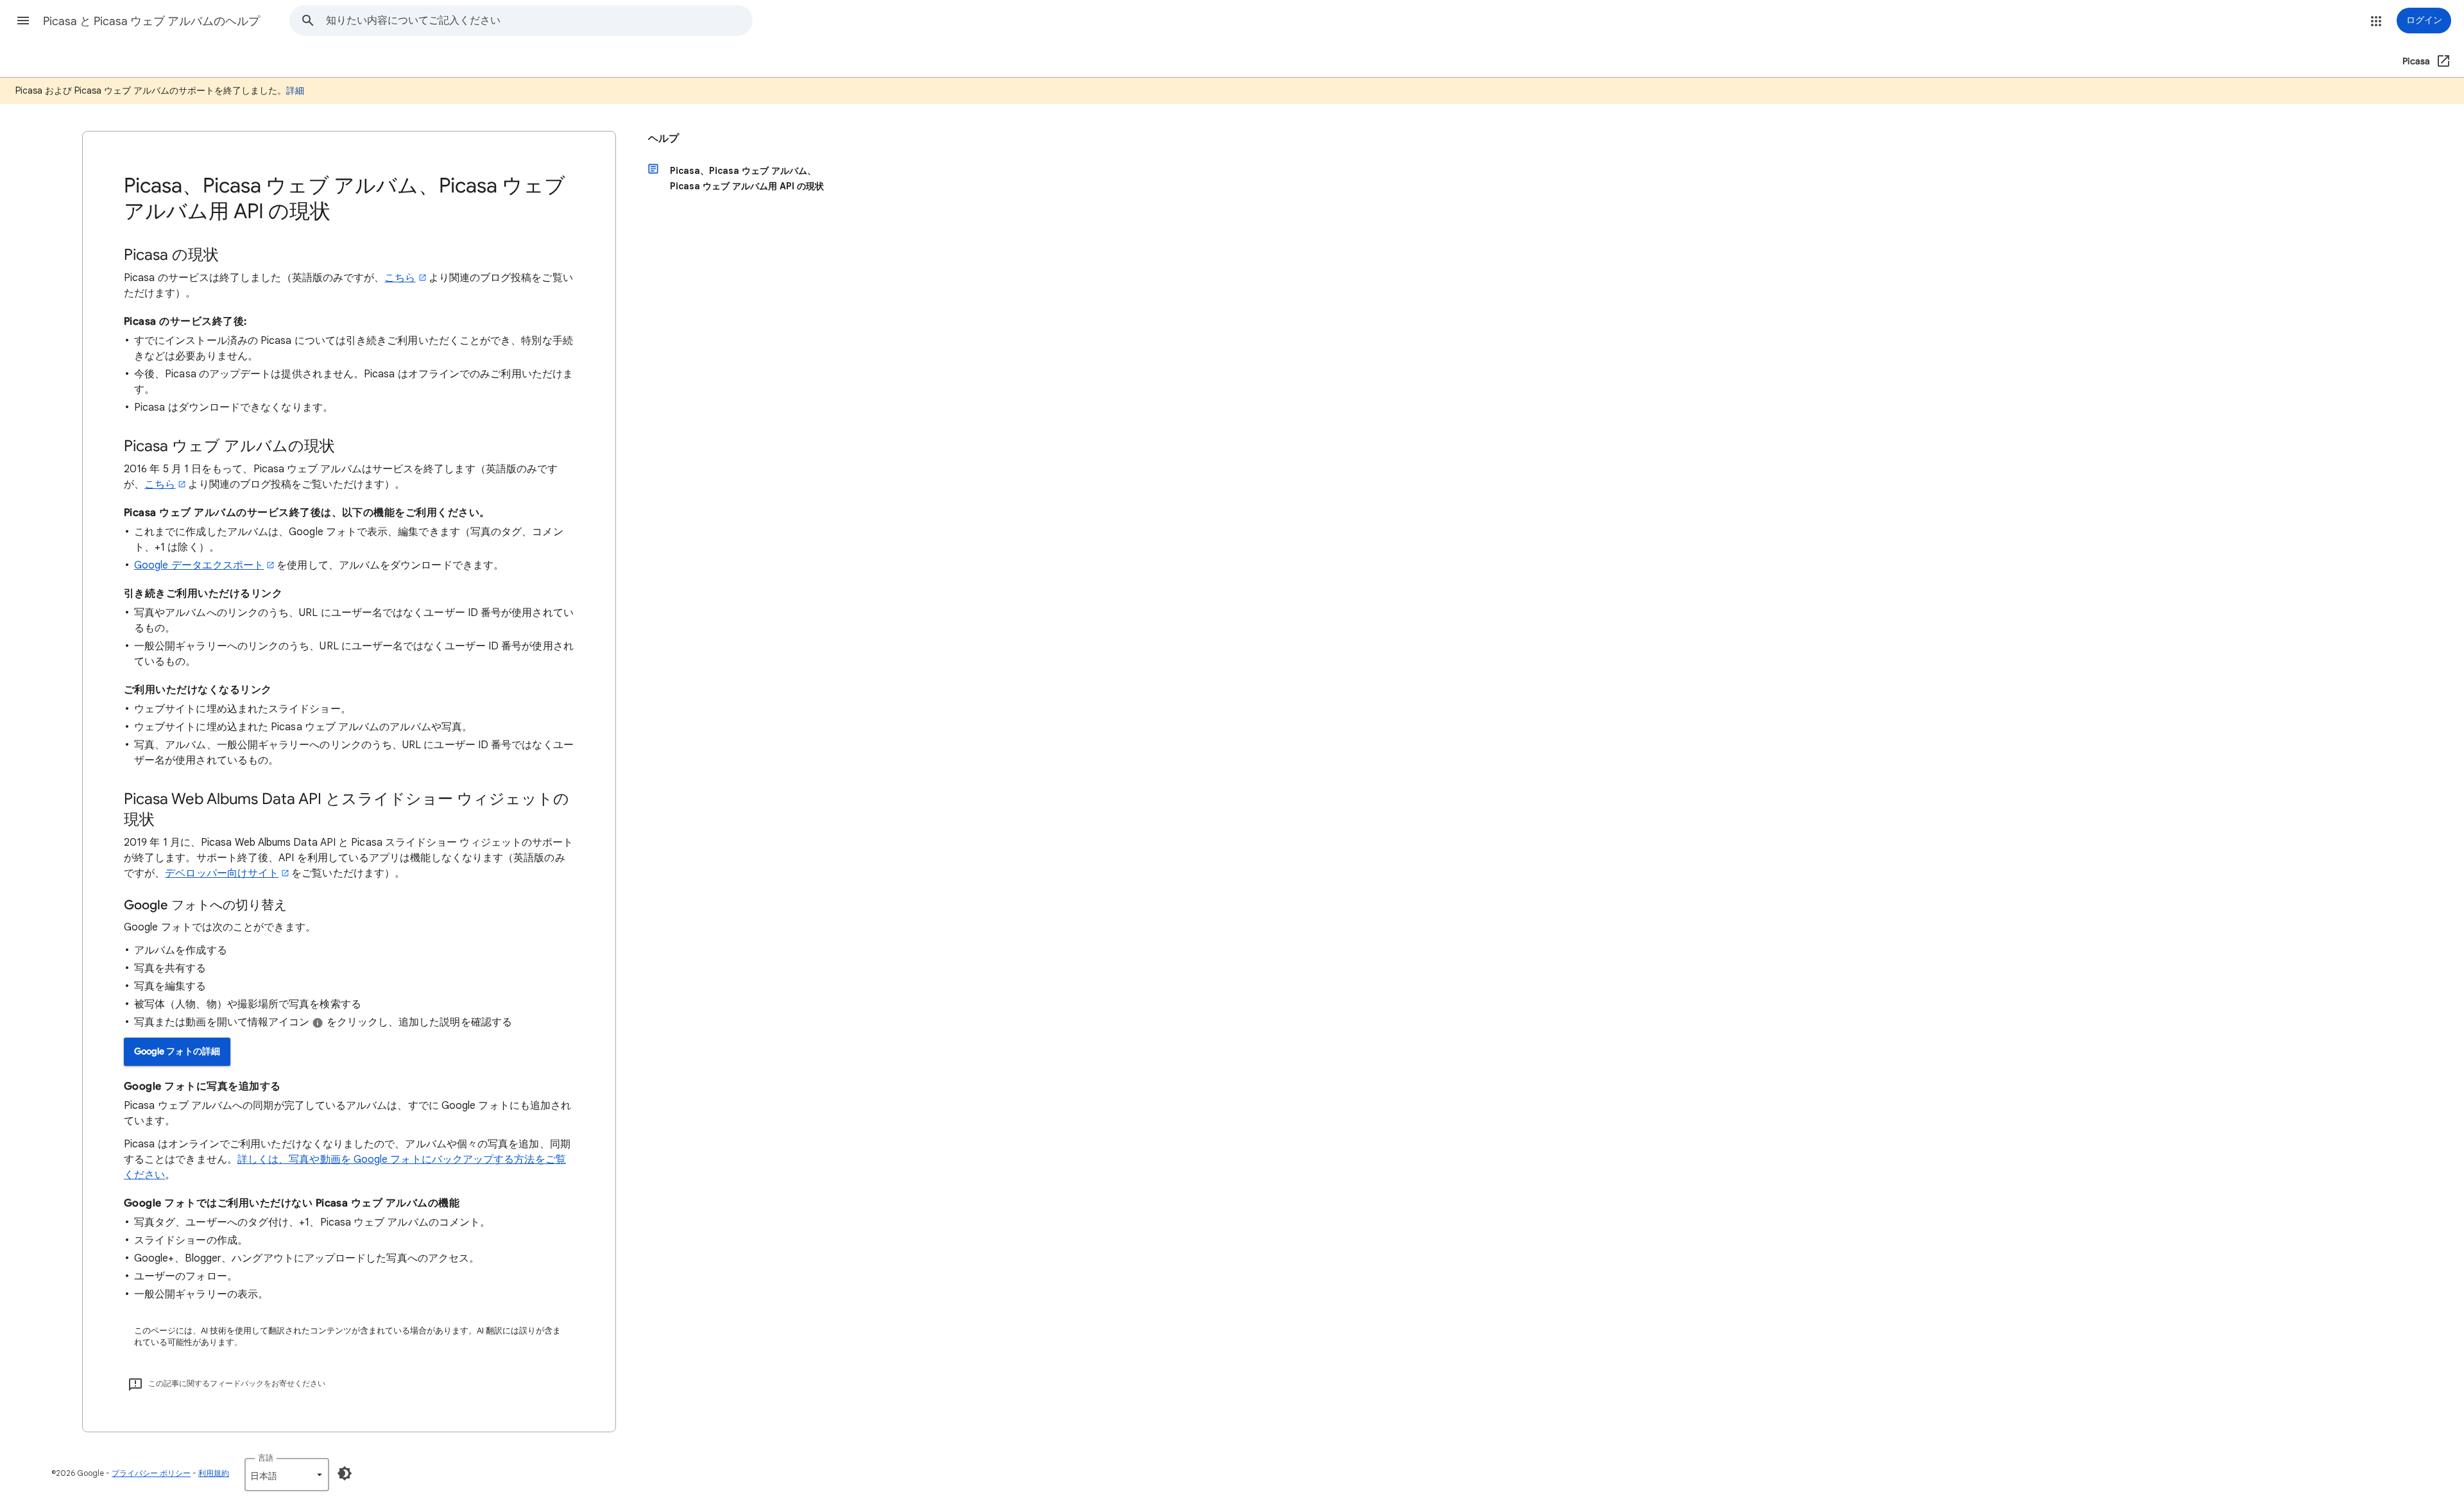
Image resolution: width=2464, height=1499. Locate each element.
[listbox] (287, 1475)
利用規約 (214, 1473)
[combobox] (539, 21)
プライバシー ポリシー (151, 1473)
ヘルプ (663, 139)
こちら (400, 278)
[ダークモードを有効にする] (345, 1473)
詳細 (295, 90)
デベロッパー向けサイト (222, 873)
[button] (23, 21)
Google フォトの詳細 (177, 1051)
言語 (266, 1458)
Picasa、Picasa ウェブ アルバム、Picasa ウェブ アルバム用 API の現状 (747, 178)
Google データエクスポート (199, 565)
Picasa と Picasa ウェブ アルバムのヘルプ (151, 21)
